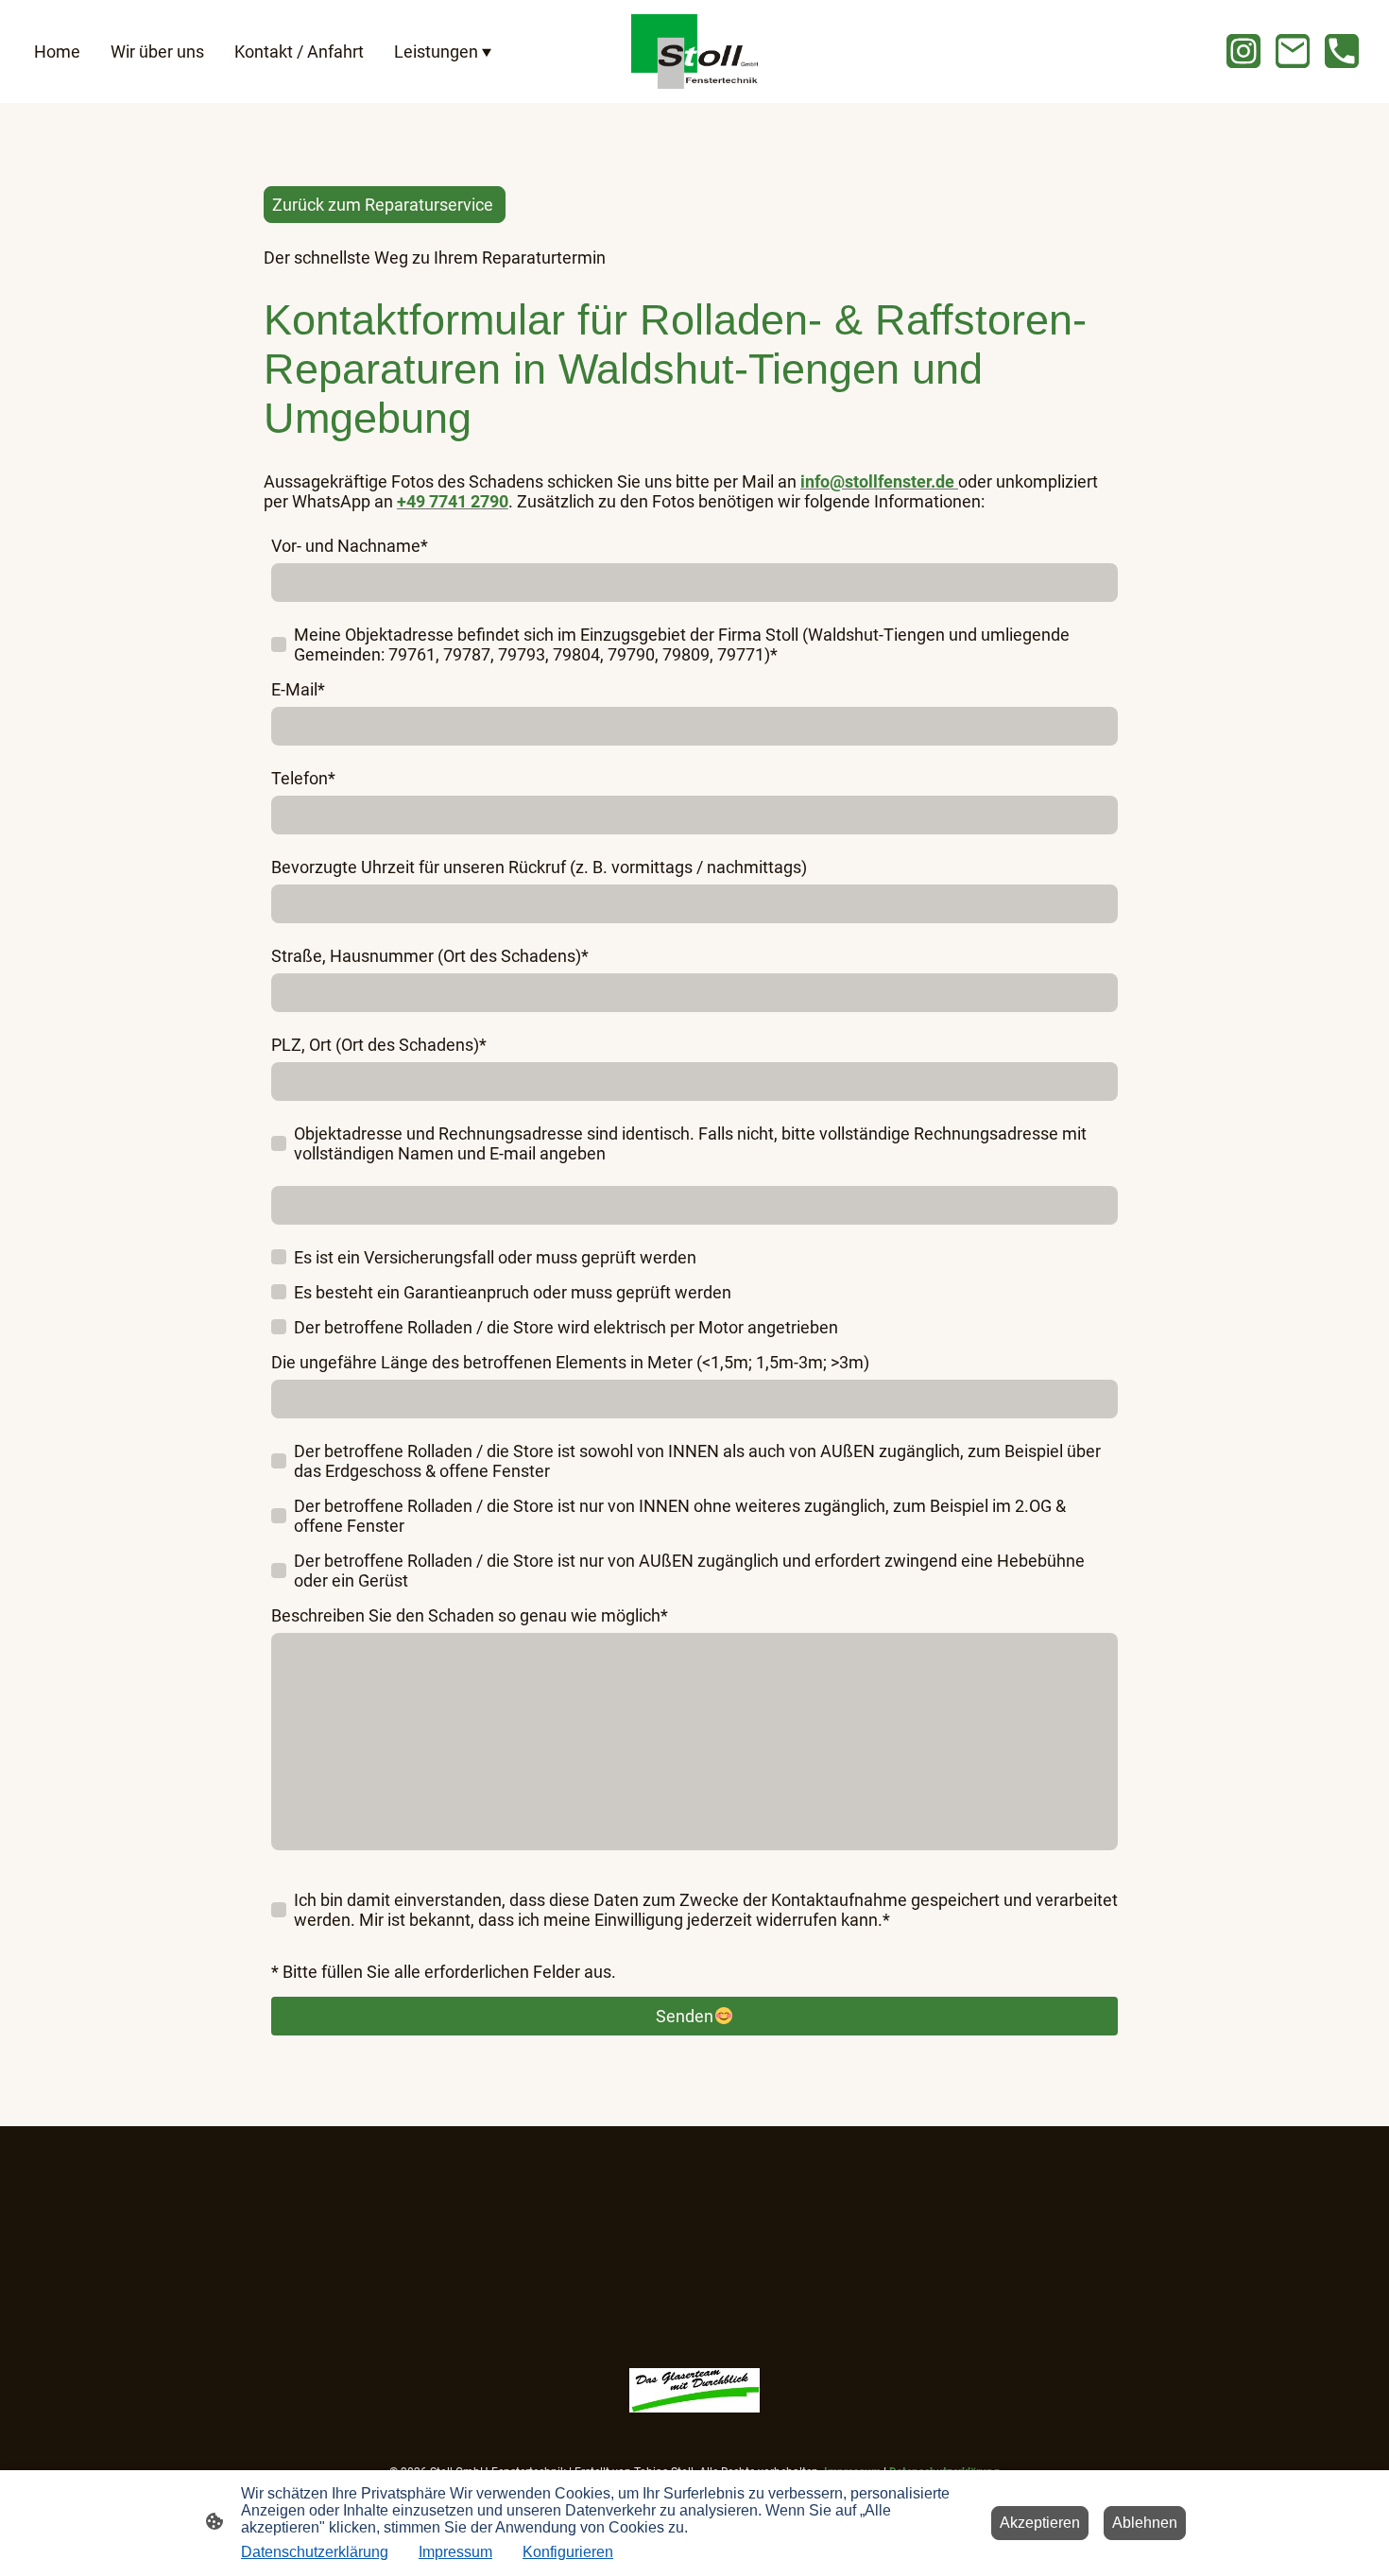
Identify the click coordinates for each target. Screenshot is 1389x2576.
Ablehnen (1145, 2523)
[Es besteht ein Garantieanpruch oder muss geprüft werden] (279, 1292)
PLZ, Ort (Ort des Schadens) (379, 1045)
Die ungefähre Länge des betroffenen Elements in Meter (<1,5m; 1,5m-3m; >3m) (570, 1362)
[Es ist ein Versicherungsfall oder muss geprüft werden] (279, 1257)
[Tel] (1342, 51)
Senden (685, 2016)
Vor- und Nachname (350, 546)
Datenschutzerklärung (315, 2552)
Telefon (303, 778)
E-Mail (298, 689)
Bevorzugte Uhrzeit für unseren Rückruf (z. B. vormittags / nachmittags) (539, 867)
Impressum (455, 2552)
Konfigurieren (568, 2552)
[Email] (1293, 51)
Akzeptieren (1040, 2523)
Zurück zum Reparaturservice (385, 205)
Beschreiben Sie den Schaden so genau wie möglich (470, 1615)
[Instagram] (1243, 51)
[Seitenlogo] (694, 52)
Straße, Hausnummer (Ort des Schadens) (430, 956)
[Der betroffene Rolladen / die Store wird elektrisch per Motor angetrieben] (279, 1327)
